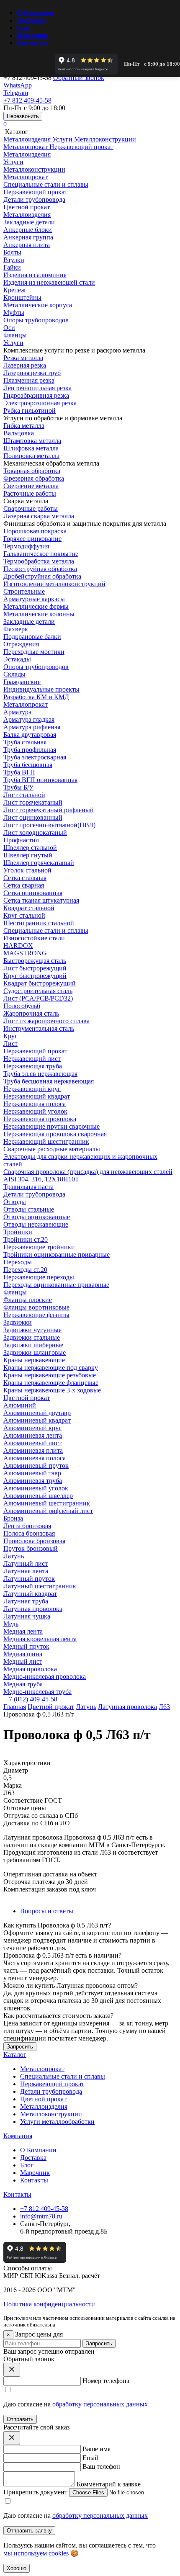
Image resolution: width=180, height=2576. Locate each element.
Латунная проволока (127, 1707)
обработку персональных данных (100, 2404)
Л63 (164, 1707)
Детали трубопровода (34, 1194)
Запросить (99, 2343)
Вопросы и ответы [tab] (47, 1911)
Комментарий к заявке (109, 2484)
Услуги (13, 343)
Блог (24, 28)
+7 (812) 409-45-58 (30, 1699)
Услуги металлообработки (57, 2122)
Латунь (86, 1707)
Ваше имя (96, 2449)
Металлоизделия (27, 215)
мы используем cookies (36, 2553)
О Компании (36, 13)
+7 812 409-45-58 (44, 2209)
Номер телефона (106, 2381)
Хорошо (17, 2568)
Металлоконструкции (51, 2114)
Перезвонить (23, 116)
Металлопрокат (26, 704)
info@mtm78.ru (41, 2216)
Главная (15, 1707)
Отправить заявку (29, 2531)
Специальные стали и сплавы (46, 930)
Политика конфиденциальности (49, 2304)
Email (90, 2458)
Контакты (32, 43)
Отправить (20, 2419)
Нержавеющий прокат (35, 1051)
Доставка (31, 20)
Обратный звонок (79, 78)
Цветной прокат (27, 1398)
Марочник (33, 35)
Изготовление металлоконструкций (54, 584)
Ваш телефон (101, 2467)
